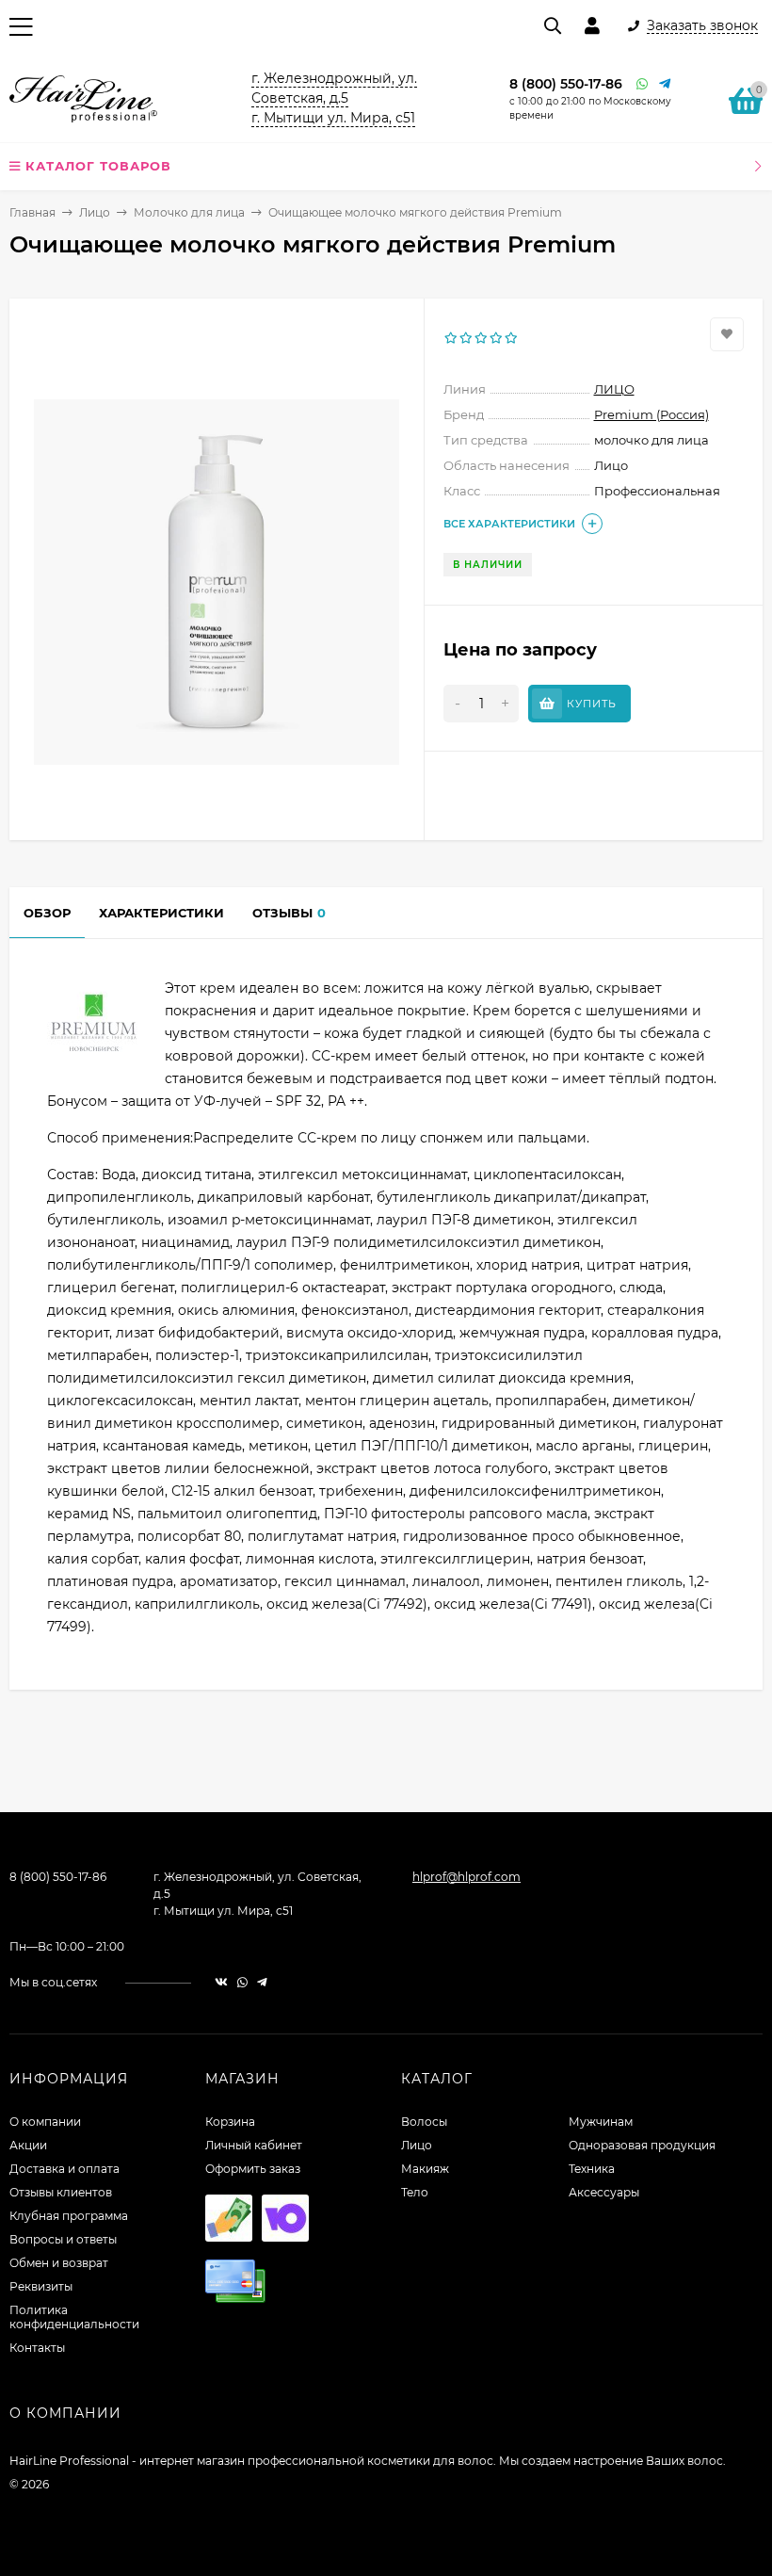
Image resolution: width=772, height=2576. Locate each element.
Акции (28, 2145)
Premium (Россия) (651, 414)
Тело (415, 2192)
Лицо (95, 212)
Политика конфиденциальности (74, 2317)
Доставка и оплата (64, 2169)
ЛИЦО (614, 389)
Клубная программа (69, 2216)
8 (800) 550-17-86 (566, 84)
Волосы (424, 2122)
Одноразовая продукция (642, 2145)
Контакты (37, 2348)
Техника (592, 2169)
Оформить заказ (253, 2169)
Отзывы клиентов (61, 2192)
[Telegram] (666, 84)
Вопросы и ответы (63, 2239)
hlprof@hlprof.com (466, 1877)
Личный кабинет (254, 2145)
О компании (45, 2122)
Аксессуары (604, 2192)
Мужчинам (601, 2122)
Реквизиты (41, 2286)
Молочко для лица (189, 212)
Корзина (230, 2122)
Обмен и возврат (59, 2263)
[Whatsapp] (643, 84)
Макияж (425, 2169)
